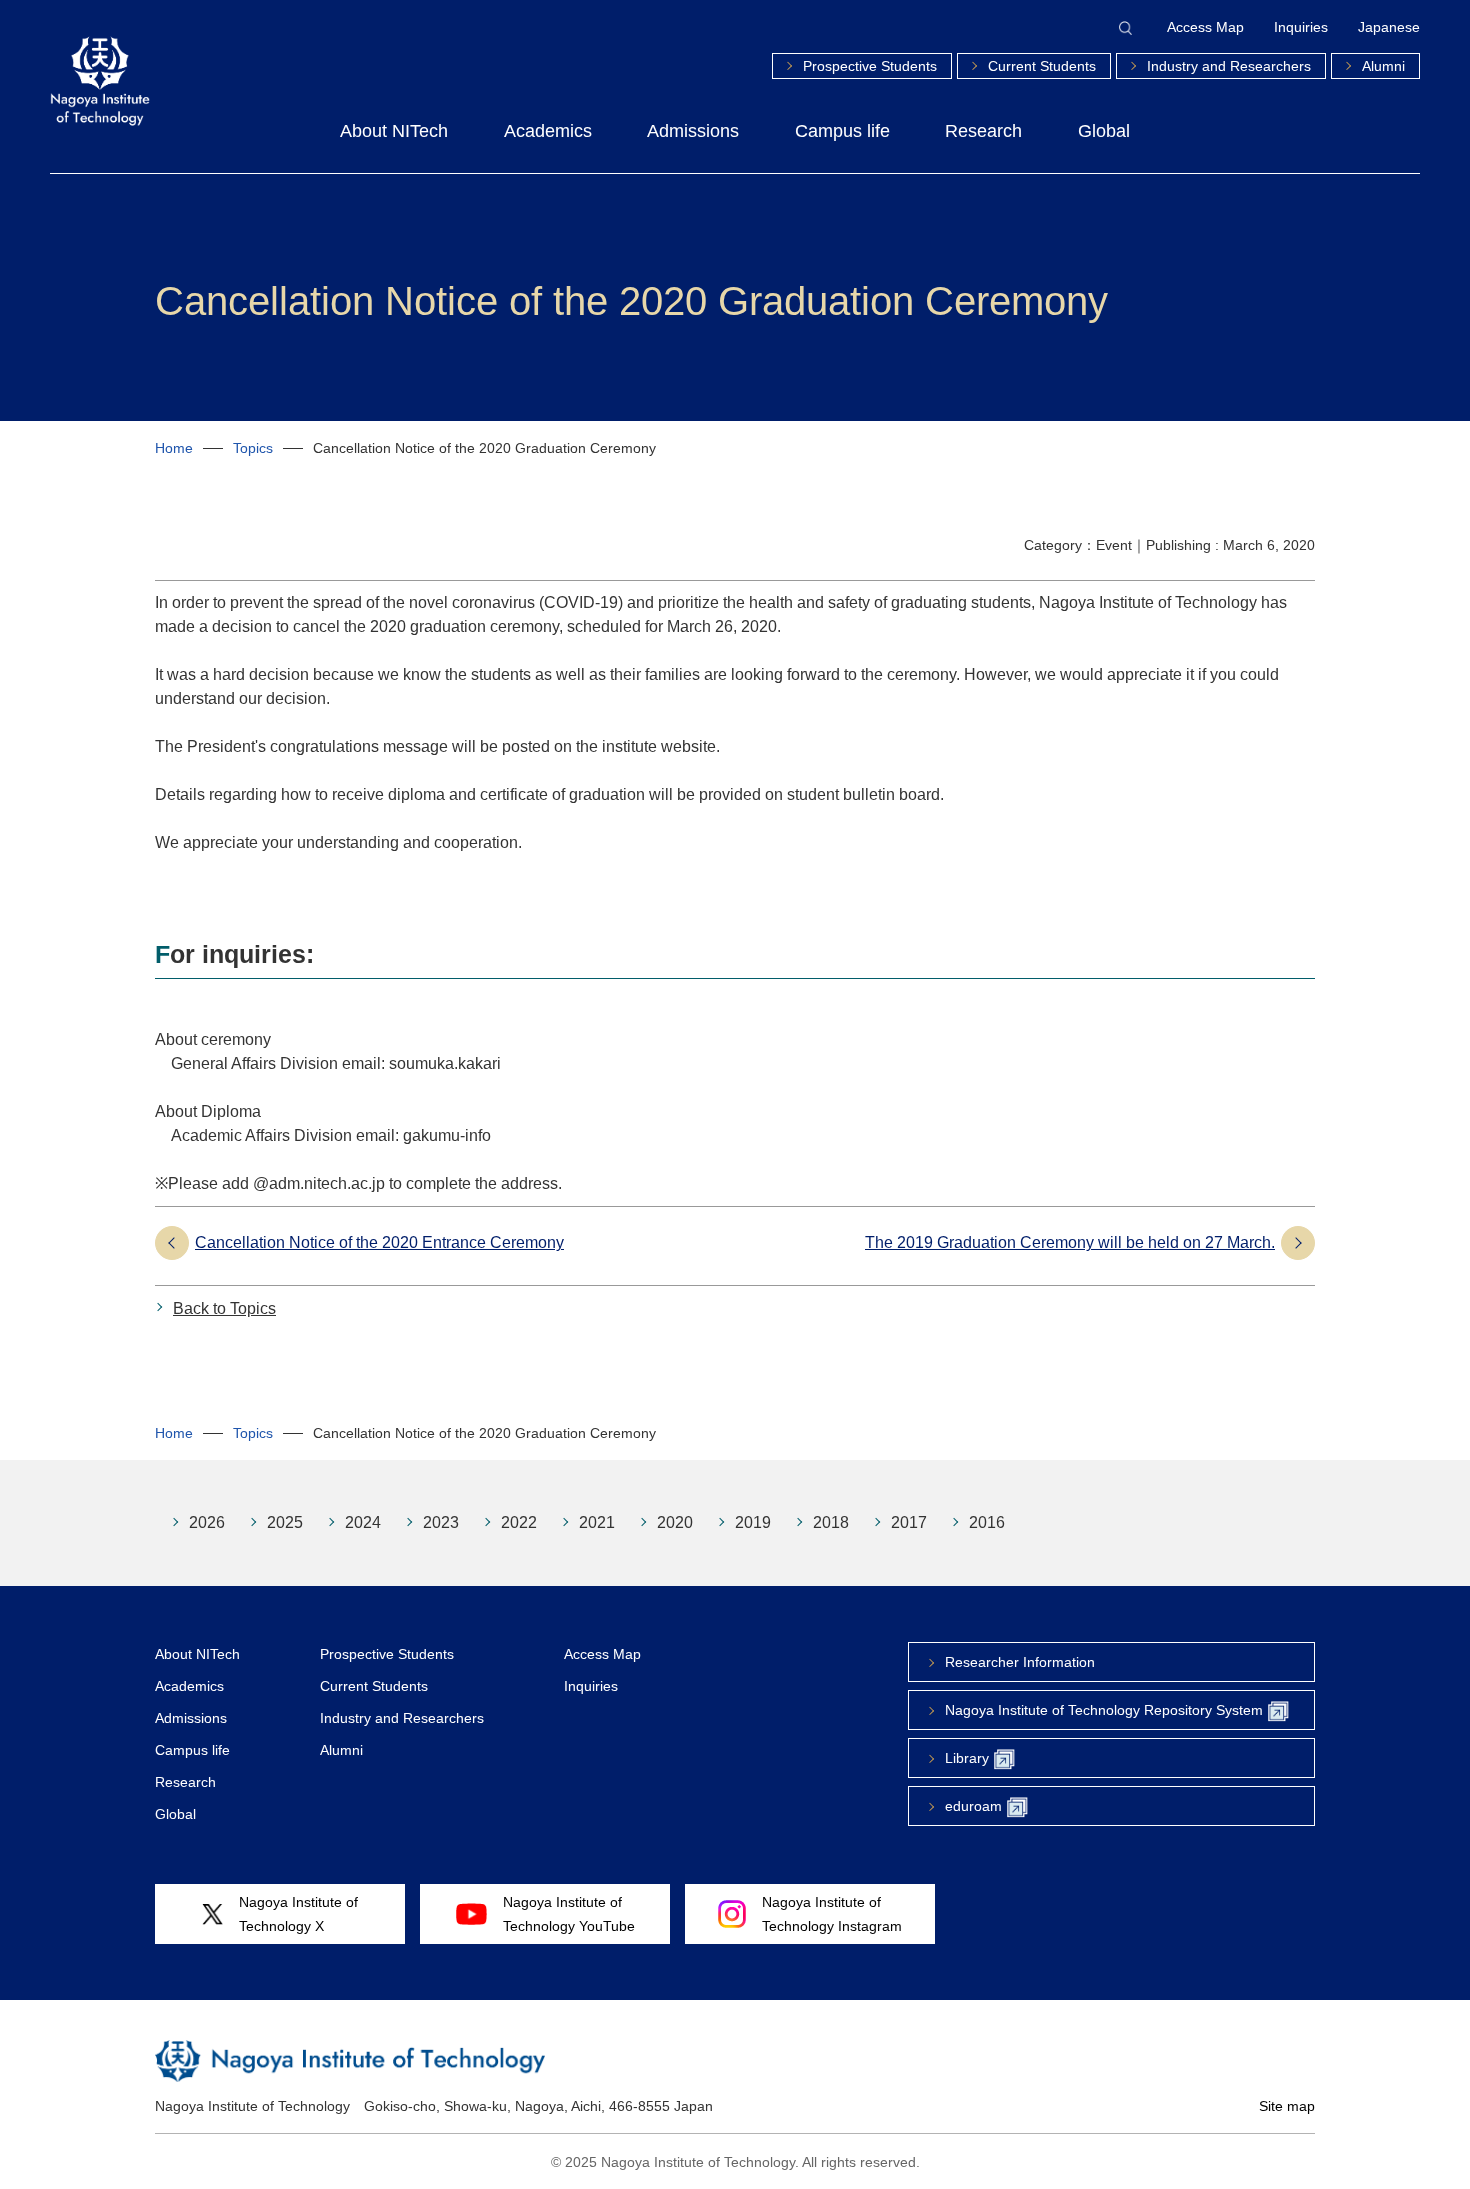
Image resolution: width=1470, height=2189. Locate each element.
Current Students (1042, 66)
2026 (207, 1522)
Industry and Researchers (1229, 66)
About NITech (394, 131)
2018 (831, 1522)
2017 (909, 1522)
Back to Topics (224, 1308)
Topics (253, 448)
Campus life (842, 131)
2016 (987, 1522)
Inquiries (1301, 27)
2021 (597, 1522)
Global (1104, 131)
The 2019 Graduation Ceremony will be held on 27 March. (1070, 1242)
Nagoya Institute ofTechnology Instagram (832, 1914)
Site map (1287, 2106)
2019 (753, 1522)
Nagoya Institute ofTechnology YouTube (569, 1914)
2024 (363, 1522)
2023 (441, 1522)
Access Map (1205, 27)
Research (983, 131)
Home (174, 448)
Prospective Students (870, 66)
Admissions (693, 131)
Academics (548, 131)
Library (967, 1758)
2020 (675, 1522)
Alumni (1383, 66)
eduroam (973, 1806)
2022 (519, 1522)
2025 (285, 1522)
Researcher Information (1020, 1662)
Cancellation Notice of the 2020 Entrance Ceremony (379, 1242)
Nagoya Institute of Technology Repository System (1104, 1710)
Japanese (1389, 27)
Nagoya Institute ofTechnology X (298, 1914)
